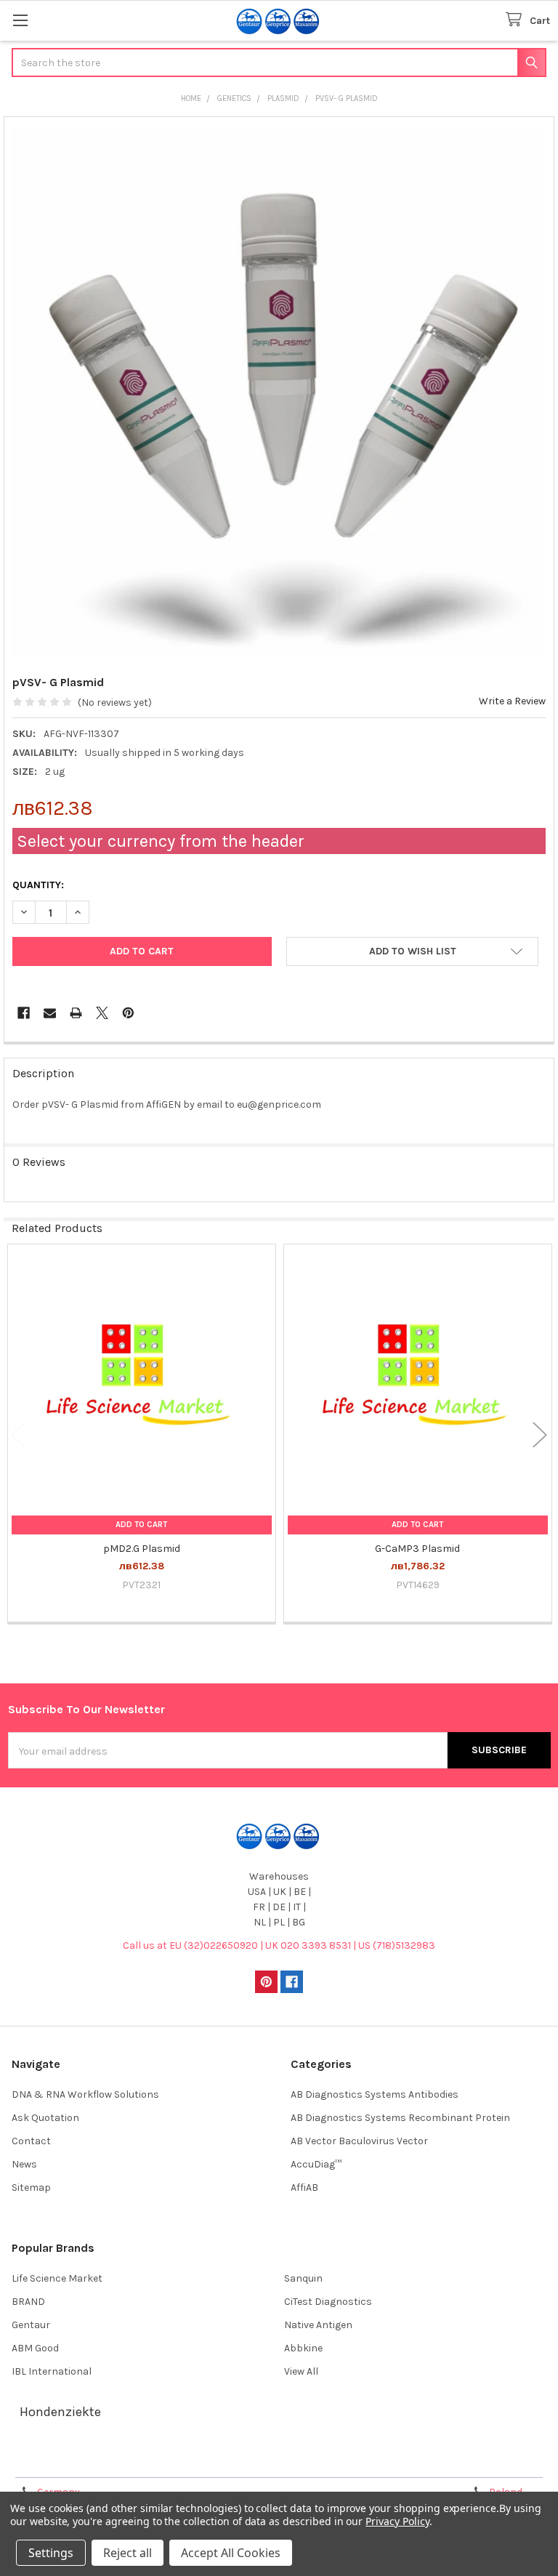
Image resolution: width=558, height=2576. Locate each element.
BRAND (28, 2302)
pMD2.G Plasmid (142, 1549)
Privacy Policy (482, 2461)
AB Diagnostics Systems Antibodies (375, 2094)
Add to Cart (141, 1525)
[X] (102, 1013)
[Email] (50, 1013)
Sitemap (31, 2187)
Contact (31, 2141)
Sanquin (303, 2278)
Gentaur (31, 2325)
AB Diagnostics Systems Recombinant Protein (400, 2118)
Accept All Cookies (231, 2553)
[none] (279, 392)
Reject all (128, 2553)
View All (301, 2371)
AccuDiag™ (316, 2164)
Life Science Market (57, 2278)
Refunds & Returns (347, 2461)
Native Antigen (318, 2325)
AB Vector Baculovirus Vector (359, 2141)
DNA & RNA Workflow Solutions (85, 2094)
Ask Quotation (45, 2118)
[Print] (76, 1013)
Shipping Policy (211, 2461)
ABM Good (35, 2348)
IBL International (52, 2371)
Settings (51, 2553)
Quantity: (38, 885)
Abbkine (303, 2348)
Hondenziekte (60, 2412)
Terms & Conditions (75, 2461)
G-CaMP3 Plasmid (417, 1549)
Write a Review (512, 701)
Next (540, 1434)
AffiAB (304, 2187)
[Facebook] (24, 1013)
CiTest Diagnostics (328, 2302)
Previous (18, 1434)
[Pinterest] (128, 1013)
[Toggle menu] (20, 20)
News (24, 2164)
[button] (412, 951)
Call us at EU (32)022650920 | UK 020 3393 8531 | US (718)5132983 (279, 1945)
